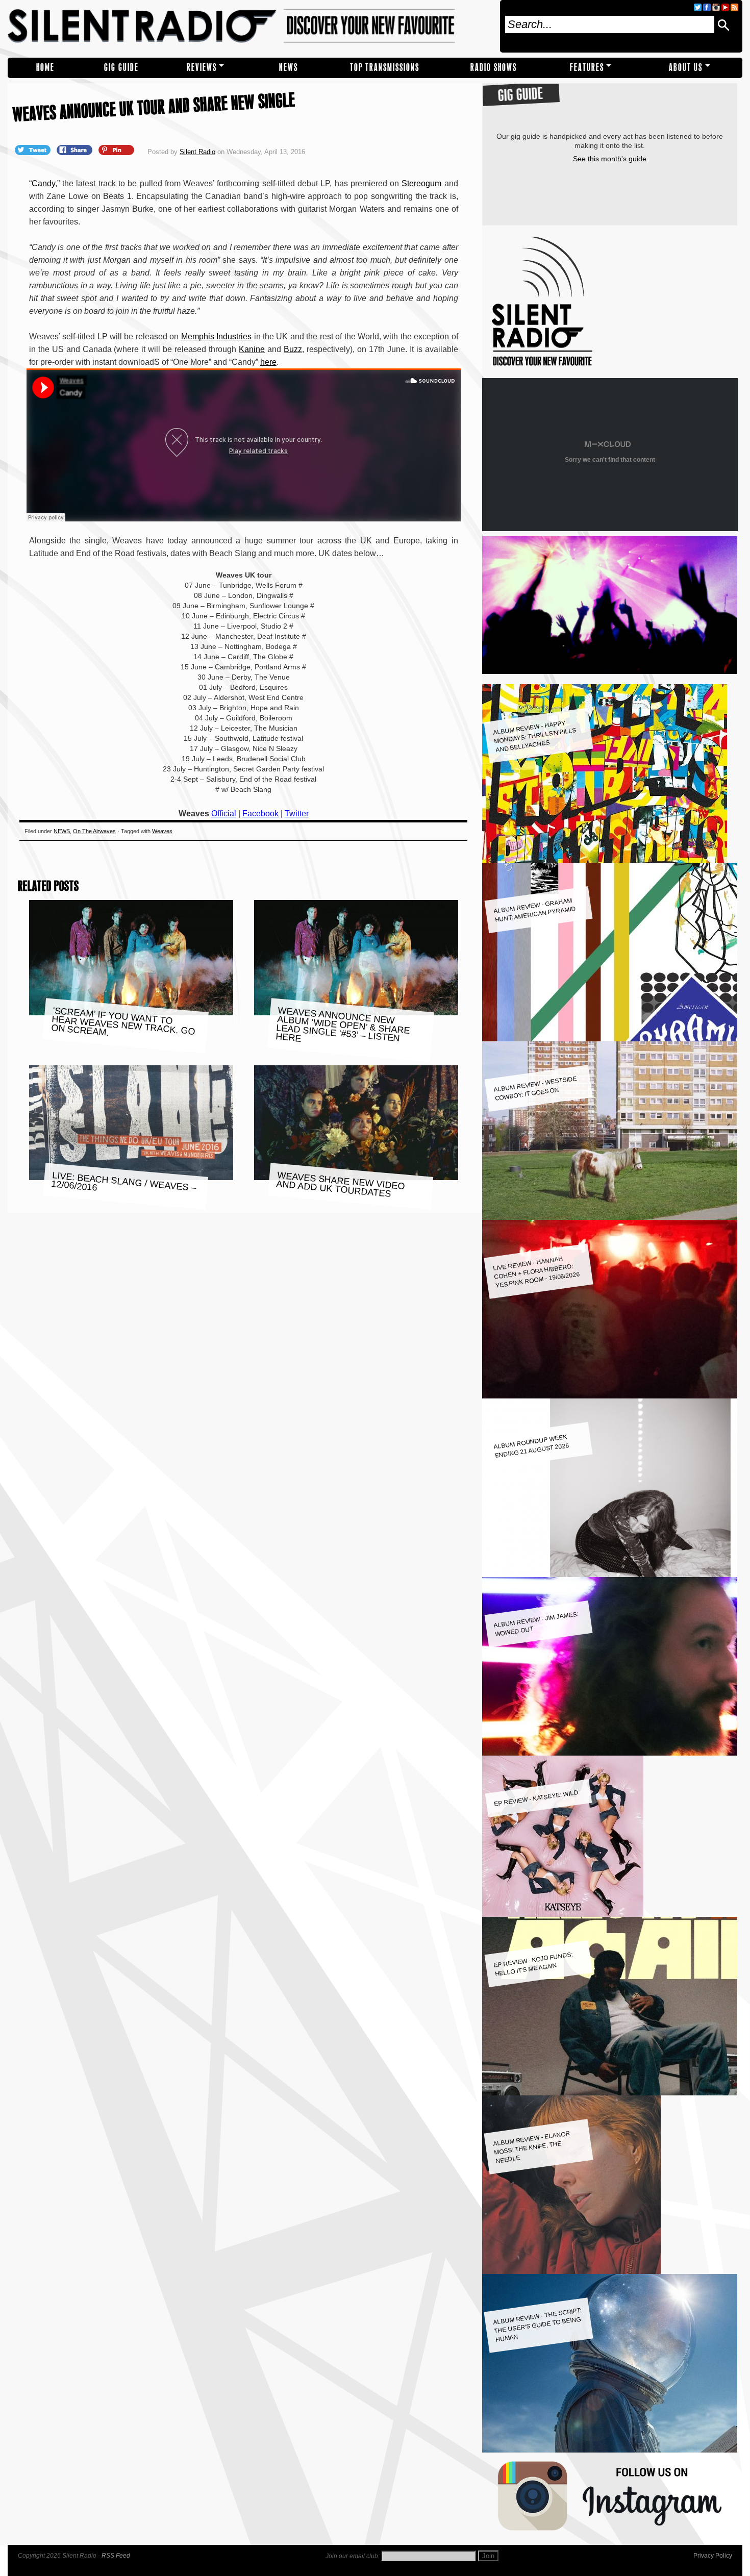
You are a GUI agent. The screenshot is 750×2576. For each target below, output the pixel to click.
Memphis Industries (216, 336)
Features (587, 68)
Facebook (260, 814)
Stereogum (421, 183)
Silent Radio (250, 26)
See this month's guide (610, 159)
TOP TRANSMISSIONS (385, 68)
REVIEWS (202, 68)
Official (224, 814)
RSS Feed (116, 2556)
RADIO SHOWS (494, 68)
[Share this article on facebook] (76, 149)
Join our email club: (353, 2556)
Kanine (252, 349)
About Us (686, 68)
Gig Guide (121, 68)
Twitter (297, 814)
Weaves (162, 831)
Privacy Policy (713, 2556)
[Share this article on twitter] (34, 149)
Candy (43, 183)
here (268, 362)
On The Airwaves (94, 831)
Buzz (293, 349)
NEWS (289, 68)
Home (45, 68)
